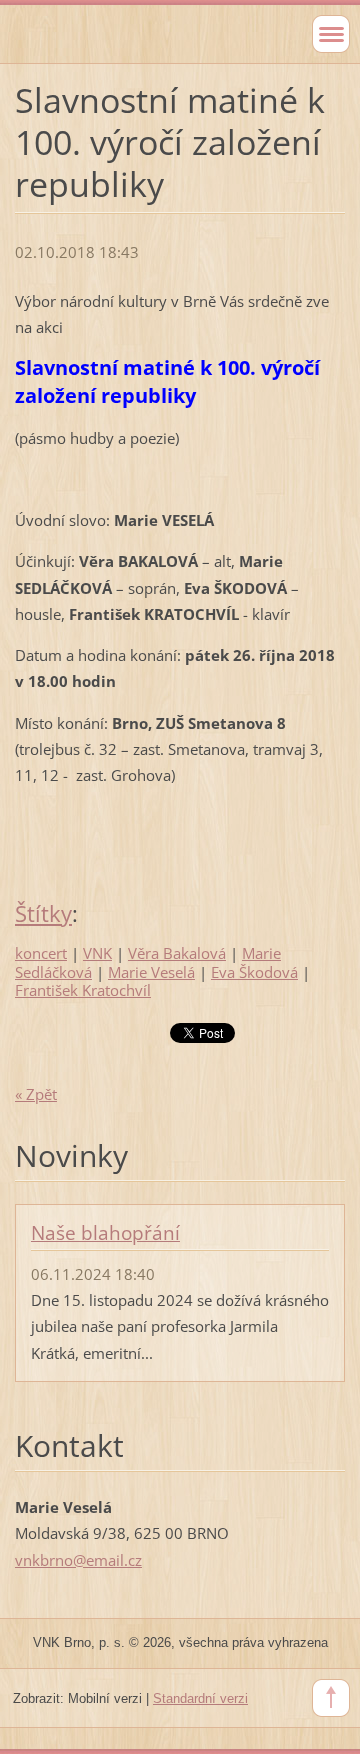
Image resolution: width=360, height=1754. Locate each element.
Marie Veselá (151, 972)
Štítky (43, 913)
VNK (97, 953)
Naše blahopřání (105, 1233)
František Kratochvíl (83, 990)
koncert (41, 953)
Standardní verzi (200, 1698)
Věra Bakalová (177, 953)
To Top (331, 1698)
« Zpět (36, 1094)
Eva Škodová (254, 972)
